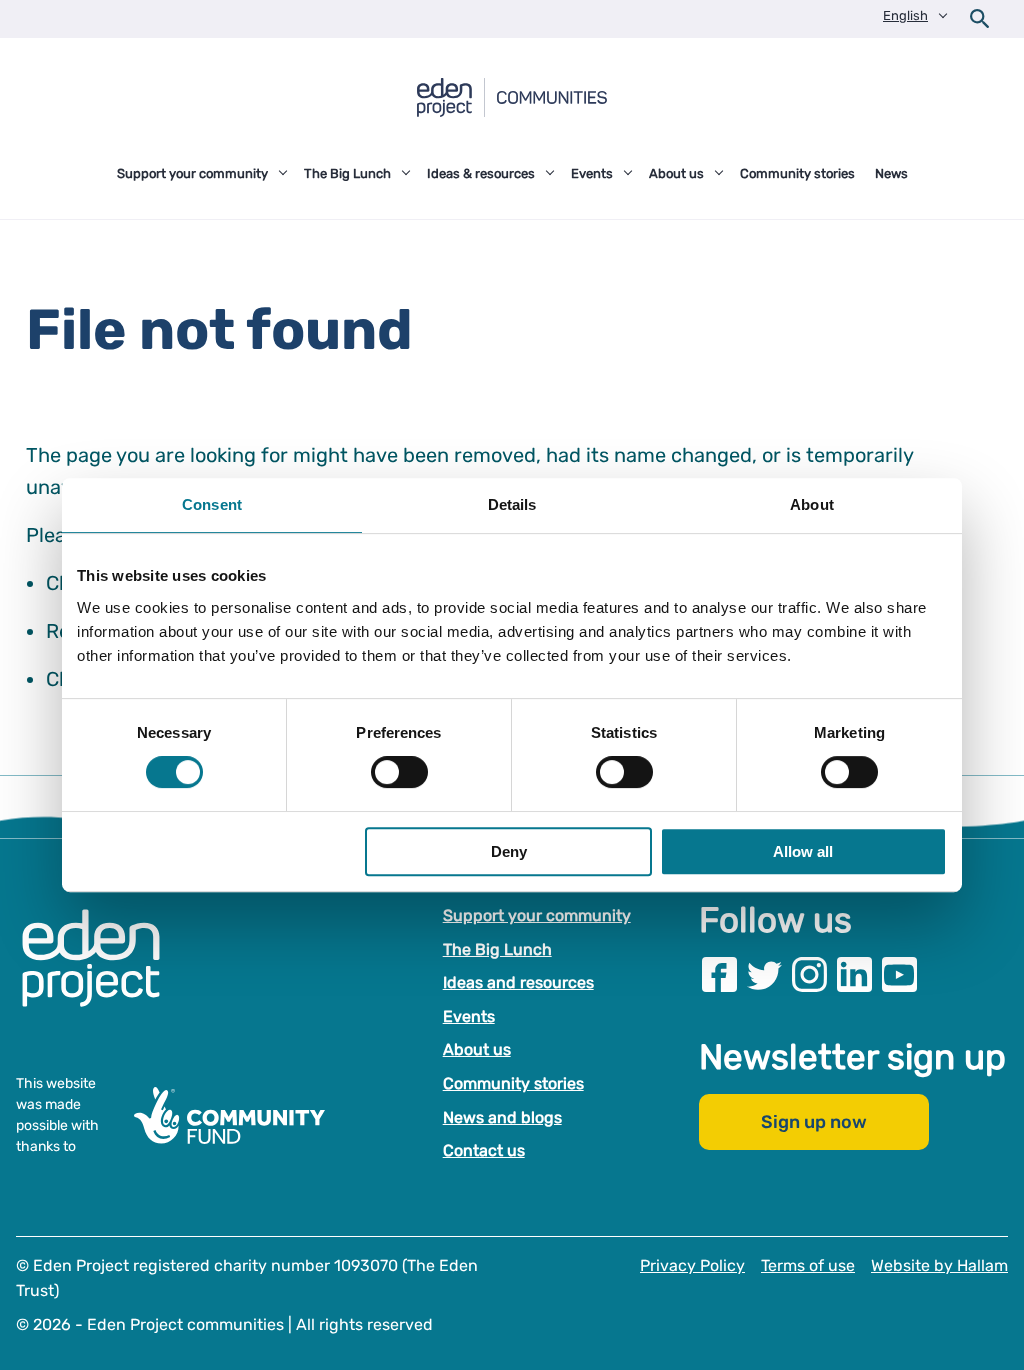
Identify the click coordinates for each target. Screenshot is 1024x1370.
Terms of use (808, 1265)
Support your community (537, 915)
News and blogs (502, 1117)
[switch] (399, 772)
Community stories (513, 1083)
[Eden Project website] (101, 979)
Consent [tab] (212, 504)
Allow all (803, 851)
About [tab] (812, 504)
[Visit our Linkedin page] (854, 974)
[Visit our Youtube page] (899, 974)
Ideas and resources (518, 982)
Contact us (484, 1150)
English (905, 15)
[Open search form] (980, 19)
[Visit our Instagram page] (809, 974)
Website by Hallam (939, 1265)
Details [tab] (512, 504)
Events (469, 1016)
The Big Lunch (497, 949)
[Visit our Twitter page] (764, 974)
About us (477, 1050)
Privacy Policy (692, 1265)
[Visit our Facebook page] (719, 974)
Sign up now (814, 1123)
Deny (509, 851)
